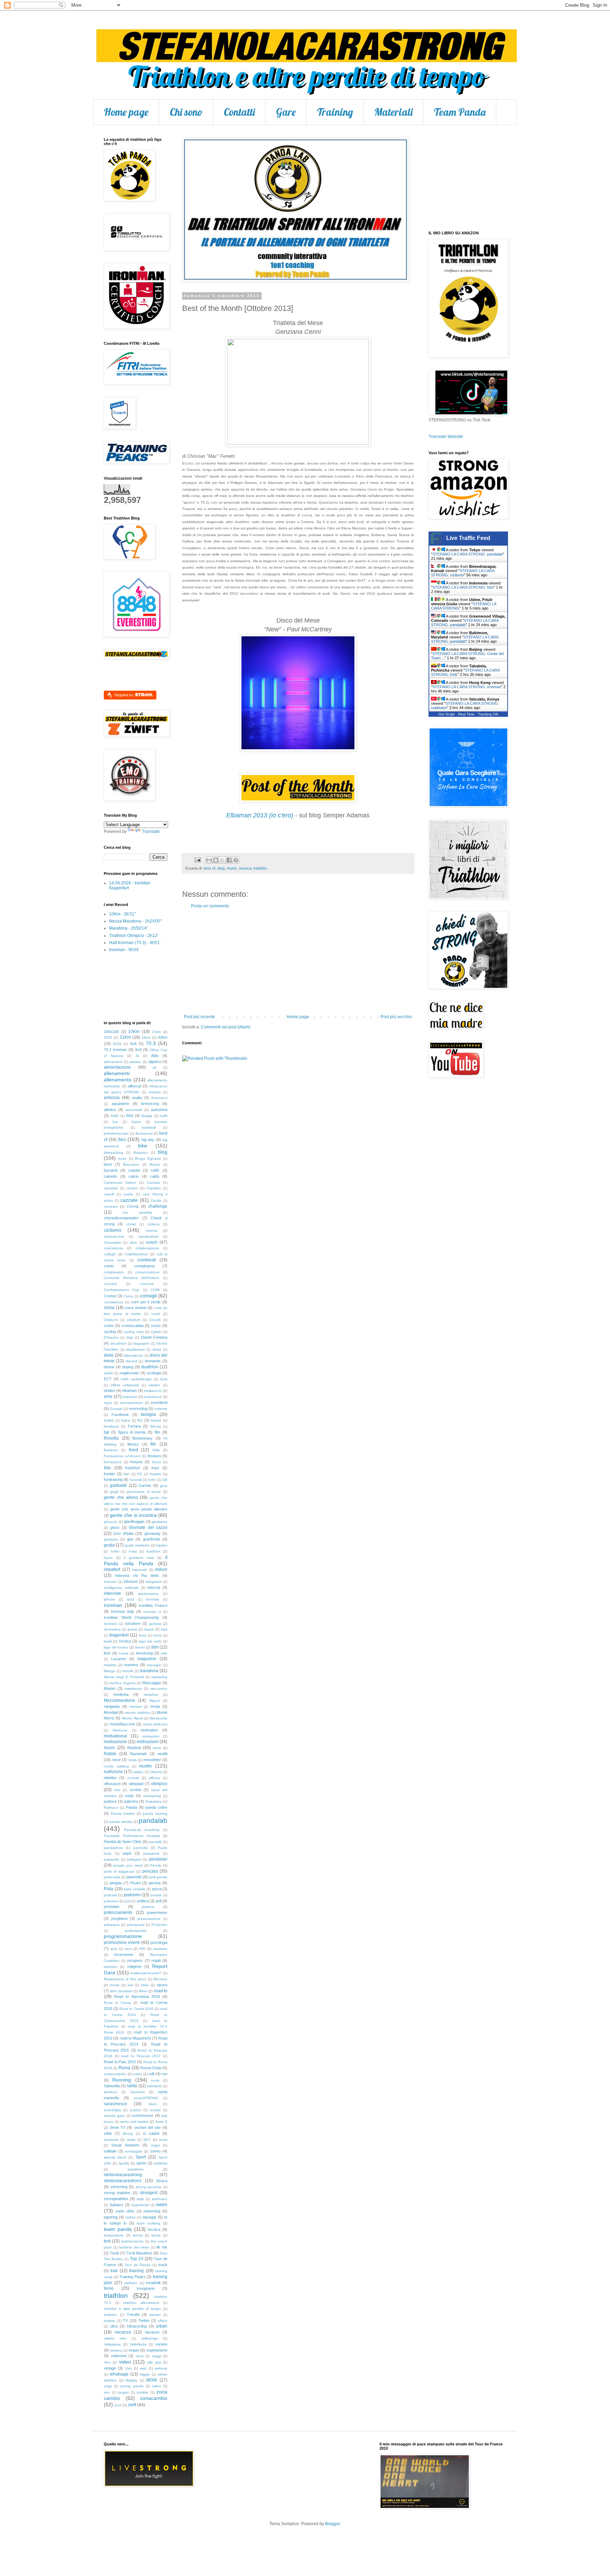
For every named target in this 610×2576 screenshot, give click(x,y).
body (122, 1158)
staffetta (161, 2163)
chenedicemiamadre (121, 1218)
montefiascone (122, 1724)
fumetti (156, 1474)
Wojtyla (131, 2380)
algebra (155, 1062)
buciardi (110, 1170)
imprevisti (139, 1570)
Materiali (393, 112)
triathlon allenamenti (141, 2303)
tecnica (154, 2229)
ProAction (159, 1925)
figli (106, 1432)
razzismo (160, 1949)
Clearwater (112, 1242)
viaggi (157, 2356)
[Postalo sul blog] (216, 860)
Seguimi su (124, 695)
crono (109, 1326)
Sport (141, 2157)
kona (158, 1635)
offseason (112, 1784)
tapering (111, 2217)
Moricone (120, 1730)
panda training (155, 1814)
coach (152, 1242)
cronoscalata (133, 1326)
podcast (110, 1895)
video (125, 2362)
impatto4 (112, 1569)
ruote (155, 2080)
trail (114, 2271)
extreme (161, 1409)
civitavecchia (114, 1236)
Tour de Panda (137, 2265)
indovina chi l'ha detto (137, 1575)
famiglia (148, 1415)
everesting (138, 1409)
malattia (110, 1665)
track (163, 2265)
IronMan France (153, 1605)
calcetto (110, 1176)
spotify (124, 2163)
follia (156, 1450)
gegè (114, 1492)
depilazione (136, 1349)
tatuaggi (149, 2217)
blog (221, 868)
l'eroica (125, 1641)
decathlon (118, 1343)
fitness (133, 1444)
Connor (110, 1296)
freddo (109, 1474)
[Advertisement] (298, 961)
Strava (162, 2181)
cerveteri (111, 1206)
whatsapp (119, 2374)
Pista (109, 1889)
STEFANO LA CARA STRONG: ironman (467, 687)
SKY (147, 2140)
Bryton (155, 1164)
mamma (131, 1665)
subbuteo (160, 2199)
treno (109, 2288)
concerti (110, 1284)
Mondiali (111, 1712)
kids (164, 1629)
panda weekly (121, 1822)
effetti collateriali (125, 1385)
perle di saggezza (119, 1871)
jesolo (133, 1629)
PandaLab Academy (142, 1830)
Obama (156, 1772)
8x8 (138, 1050)
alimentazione (117, 1067)
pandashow (113, 1848)
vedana (116, 2350)
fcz (140, 1420)
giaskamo (160, 1522)
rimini (145, 1985)
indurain (110, 1582)
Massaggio (152, 1683)
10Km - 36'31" (122, 914)
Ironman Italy (122, 1611)
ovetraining (152, 1796)
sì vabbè (151, 2133)
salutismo (154, 2086)
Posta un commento (210, 906)
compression (114, 1272)
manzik (127, 1671)
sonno (155, 2151)
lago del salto (150, 1641)
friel (126, 1474)
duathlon (150, 1367)
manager (154, 1665)
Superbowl (140, 2205)
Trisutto (133, 2314)
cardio (128, 1194)
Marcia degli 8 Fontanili (124, 1677)
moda (155, 1706)
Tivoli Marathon (139, 2253)
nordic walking (116, 1766)
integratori (154, 1582)
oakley (138, 1772)
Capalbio (154, 1188)
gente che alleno (121, 1497)
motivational (115, 1736)
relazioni (110, 1967)
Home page (126, 112)
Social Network (125, 2145)
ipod (131, 1599)
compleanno (145, 1266)
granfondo (152, 1539)
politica (143, 1901)
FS (140, 1474)
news (132, 1760)
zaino (157, 2386)
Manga (109, 1671)
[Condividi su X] (222, 860)
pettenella (112, 1877)
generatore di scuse (144, 1492)
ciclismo (113, 1230)
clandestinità (148, 1236)
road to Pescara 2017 (141, 2056)
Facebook (120, 1415)
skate (131, 2140)
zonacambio (154, 2398)
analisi (137, 1098)
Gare (286, 112)
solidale (110, 2151)
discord (131, 1361)
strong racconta (149, 2187)
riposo (162, 1985)
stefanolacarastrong (123, 2175)
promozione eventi (122, 1942)
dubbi (108, 1373)
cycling (110, 1332)
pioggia (116, 1883)
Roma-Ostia (151, 2068)
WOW (152, 2380)
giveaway (152, 1533)
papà (127, 1853)
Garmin (145, 1485)
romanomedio (115, 2074)
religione (134, 1966)
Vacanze (152, 2332)
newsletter (152, 1760)
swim (162, 2204)
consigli (148, 1296)
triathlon (260, 868)
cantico (132, 1188)
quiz (114, 1949)
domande (153, 1361)
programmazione (123, 1936)
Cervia (133, 1206)
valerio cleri (115, 2338)
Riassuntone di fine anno (125, 1979)
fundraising (113, 1479)
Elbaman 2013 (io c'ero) (260, 815)
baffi (164, 1116)
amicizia (112, 1098)
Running (122, 2080)
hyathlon (154, 1551)
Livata (124, 1653)
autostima (159, 1110)
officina (154, 1778)
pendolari (158, 1859)
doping (128, 1367)
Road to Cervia (117, 2003)
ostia (129, 1796)
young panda (132, 2386)
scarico (136, 2110)
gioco (115, 1527)
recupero (135, 1960)
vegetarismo (157, 2350)
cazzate (129, 1200)
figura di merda (132, 1432)
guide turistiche (137, 1545)
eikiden (154, 1385)
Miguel (155, 1701)
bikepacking (113, 1152)
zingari (123, 2392)
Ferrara (134, 1426)
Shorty (128, 2134)
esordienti (159, 1403)
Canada (153, 1182)
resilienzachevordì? (146, 1973)
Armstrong (150, 1104)
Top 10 (137, 2259)
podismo (132, 1895)
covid (156, 1314)
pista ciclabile (134, 1889)
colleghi (110, 1254)
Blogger (333, 2524)
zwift (132, 2405)
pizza (157, 1889)
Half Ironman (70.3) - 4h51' (135, 943)
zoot (118, 2405)
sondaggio (134, 2151)
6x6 (133, 1044)
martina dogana (122, 1683)
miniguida (112, 1706)
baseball (149, 1127)
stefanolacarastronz (123, 2181)
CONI (155, 1290)
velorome (119, 2356)
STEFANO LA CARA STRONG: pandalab (468, 554)
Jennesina (112, 1629)
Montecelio (159, 1718)
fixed (133, 1450)
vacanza (123, 2332)
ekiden (109, 1391)
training (136, 2271)
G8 (165, 1480)
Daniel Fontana (154, 1337)
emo (108, 1397)
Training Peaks (132, 2277)
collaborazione (147, 1248)
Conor (128, 1296)
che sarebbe (137, 1212)
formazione (113, 1462)
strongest (149, 2193)
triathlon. (111, 2315)
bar (115, 1122)
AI (137, 1056)
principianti (136, 1925)
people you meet (128, 1865)
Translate (151, 831)
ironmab (153, 1599)
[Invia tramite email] (209, 860)
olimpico (159, 1784)
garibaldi (118, 1485)
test (107, 2241)
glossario (111, 1539)
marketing (159, 1677)
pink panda (158, 1877)
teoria (156, 2235)
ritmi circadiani (121, 1991)
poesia (156, 1895)
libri (155, 1647)
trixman (155, 2315)
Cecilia (156, 1200)
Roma (124, 2068)
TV (125, 2320)
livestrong (145, 1653)
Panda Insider (123, 1814)
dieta (109, 1355)
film (157, 1432)
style (140, 2199)
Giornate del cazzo (148, 1527)
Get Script (447, 714)
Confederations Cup (121, 1290)
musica (245, 868)
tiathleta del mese (134, 2247)
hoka (133, 1551)
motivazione (115, 1742)
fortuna (136, 1462)
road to (161, 1991)
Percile (156, 1865)
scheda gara (114, 2116)
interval (154, 1587)
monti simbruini (155, 1724)
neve (116, 1760)
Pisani (135, 1883)
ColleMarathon (136, 1254)
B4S (130, 1116)
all (154, 1067)
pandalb (155, 1842)
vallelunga (149, 2338)
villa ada (154, 2362)
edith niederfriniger (136, 1379)
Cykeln (156, 1332)
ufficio (163, 2321)
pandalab (153, 1821)
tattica (131, 2217)
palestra (131, 1801)
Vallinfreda (138, 2344)
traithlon (131, 2283)
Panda (131, 1807)
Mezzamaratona (119, 1700)
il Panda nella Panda (136, 1560)
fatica (125, 1420)
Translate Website (446, 437)
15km (156, 1032)
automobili (134, 1110)
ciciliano (154, 1224)
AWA (115, 1116)
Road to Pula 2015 (120, 2062)
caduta (134, 1170)
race (128, 1949)
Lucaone (119, 1659)
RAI (142, 1949)
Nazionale (138, 1754)
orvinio (136, 1790)
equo (108, 1403)
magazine (147, 1659)
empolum (130, 1397)
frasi (155, 1468)
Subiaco (116, 2205)
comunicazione (147, 1272)
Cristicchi (111, 1320)
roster (137, 2074)
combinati (147, 1260)
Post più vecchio (396, 1017)
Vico (107, 2362)
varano (161, 2344)
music (232, 868)
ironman (113, 1605)
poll (159, 1901)
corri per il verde (146, 1302)
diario (157, 1349)
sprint (141, 2163)
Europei (116, 1409)
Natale (110, 1754)
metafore (151, 1695)
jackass (155, 1624)
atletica (110, 1110)
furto (152, 1480)
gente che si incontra (133, 1515)
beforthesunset (116, 1133)
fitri (153, 1444)
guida (109, 1545)
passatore (151, 1853)
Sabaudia (112, 2086)
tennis (138, 2235)
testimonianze (132, 2241)
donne (109, 1367)
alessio (135, 1062)
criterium (133, 1320)
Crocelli (155, 1320)
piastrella (134, 1877)
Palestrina (154, 1802)
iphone (109, 1599)
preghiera (119, 1919)
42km (163, 1037)
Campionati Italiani (120, 1182)
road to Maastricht (135, 2038)
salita (132, 2086)
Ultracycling (137, 2326)
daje (130, 1337)
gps (130, 1539)
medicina (121, 1694)
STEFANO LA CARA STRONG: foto (463, 587)
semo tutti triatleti (134, 2122)
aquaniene (120, 1104)
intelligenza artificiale (121, 1588)
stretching (119, 2187)
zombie (142, 2392)
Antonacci (159, 1098)
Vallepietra (112, 2344)
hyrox (108, 1558)
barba (136, 1122)
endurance (153, 1397)
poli (127, 1901)
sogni (156, 2145)
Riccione (160, 1979)
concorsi (147, 1284)
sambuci (110, 2092)
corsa (109, 1308)
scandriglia (112, 2110)
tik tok (162, 2247)
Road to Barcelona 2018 (137, 1996)
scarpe (156, 2110)
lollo (164, 1653)
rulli (151, 2074)
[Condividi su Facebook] (229, 860)
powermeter (157, 1913)
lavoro (140, 1647)
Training (335, 112)
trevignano (146, 2288)
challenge (158, 1206)
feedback (111, 1426)
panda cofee (156, 1807)
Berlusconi (144, 1133)
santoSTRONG (146, 2098)
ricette (115, 1985)
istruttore (133, 1623)
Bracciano (131, 1164)
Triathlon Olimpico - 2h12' (134, 936)
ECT (108, 1379)
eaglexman (129, 1373)
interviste (112, 1593)
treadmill (153, 2283)
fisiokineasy (142, 1438)
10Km (134, 1032)
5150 (117, 1044)
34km (146, 1037)
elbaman (129, 1391)
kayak (149, 1629)
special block (115, 2157)
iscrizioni (110, 1624)
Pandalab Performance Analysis (132, 1836)
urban (162, 2326)
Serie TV (118, 2127)
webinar (161, 2368)
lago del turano (116, 1647)
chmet (131, 1224)
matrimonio (133, 1689)
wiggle (145, 2374)
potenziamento (118, 1913)
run (165, 2074)
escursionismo (131, 1403)
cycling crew (133, 1332)
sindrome (111, 2140)
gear (164, 1486)
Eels (164, 1379)
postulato (112, 1907)
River (143, 1991)
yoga (108, 2386)
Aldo (155, 1056)
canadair (111, 1188)
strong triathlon (117, 2193)
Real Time (466, 714)
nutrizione (113, 1772)
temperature (114, 2235)
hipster (162, 1545)
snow (163, 2140)
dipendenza (133, 1355)
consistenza (113, 1302)
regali (156, 1960)
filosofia (111, 1438)
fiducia (156, 1426)
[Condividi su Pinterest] (236, 860)
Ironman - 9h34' (124, 950)
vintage (110, 2368)
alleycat (135, 1086)
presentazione (149, 1919)
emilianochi (153, 1391)
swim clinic (125, 2211)
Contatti (239, 112)
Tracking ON (488, 714)
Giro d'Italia (123, 1533)
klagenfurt (119, 1635)
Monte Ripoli (132, 1718)
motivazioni (148, 1742)
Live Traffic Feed (468, 538)
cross (156, 1326)
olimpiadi (136, 1784)
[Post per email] (197, 860)
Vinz (128, 2368)
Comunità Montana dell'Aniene (131, 1278)
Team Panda (460, 112)
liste (107, 1653)
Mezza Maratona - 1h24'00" (135, 921)
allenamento (118, 1080)
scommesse (143, 2115)
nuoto (145, 1766)
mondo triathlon (137, 1713)
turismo (110, 2321)
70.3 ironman (115, 1050)
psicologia (159, 1942)
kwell (108, 1641)
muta (157, 1748)
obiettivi (110, 1778)
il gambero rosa (139, 1558)
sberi (152, 2104)
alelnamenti (113, 1062)
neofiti (162, 1754)
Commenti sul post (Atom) (226, 1027)
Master (110, 1688)
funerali (136, 1480)
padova (110, 1801)
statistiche (136, 2169)
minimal (136, 1707)
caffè (155, 1170)
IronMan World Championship (131, 1617)
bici (122, 1139)
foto (107, 1468)
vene (140, 2356)
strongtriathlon (116, 2199)
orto (117, 1790)
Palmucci (111, 1808)
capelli (109, 1194)
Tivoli (114, 2253)
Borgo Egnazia (148, 1158)
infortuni (131, 1581)
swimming (152, 2211)
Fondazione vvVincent (122, 1456)
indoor (161, 1569)
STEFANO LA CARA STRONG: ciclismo (463, 573)
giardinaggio (134, 1521)
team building (148, 2223)
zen (107, 2392)
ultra (114, 2326)
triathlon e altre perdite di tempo (132, 2309)
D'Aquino (111, 1337)
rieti (130, 1985)
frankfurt (133, 1468)
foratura (154, 1456)
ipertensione (148, 1594)
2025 (108, 1037)
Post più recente (199, 1017)
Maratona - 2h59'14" (128, 928)
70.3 (151, 1043)
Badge (147, 1116)
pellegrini (134, 1859)
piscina (155, 1883)
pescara (150, 1871)
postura (148, 1907)
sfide (108, 2133)
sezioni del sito (147, 2127)
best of (210, 868)
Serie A (161, 2122)
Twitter (144, 2320)
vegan (134, 2350)
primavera (112, 1925)
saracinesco (115, 2104)
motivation (149, 1730)
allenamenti (117, 1073)
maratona (149, 1671)
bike (143, 1146)
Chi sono (186, 112)
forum (156, 1462)
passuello (112, 1859)
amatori (155, 1092)
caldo (155, 1176)
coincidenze (113, 1248)
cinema (152, 1230)
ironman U (152, 1612)
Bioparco (141, 1152)
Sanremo (138, 2092)
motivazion (151, 1736)
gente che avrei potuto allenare (139, 1509)
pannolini (140, 1848)
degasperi (141, 1343)
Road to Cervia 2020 (136, 2009)
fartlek (109, 1420)
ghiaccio (110, 1522)
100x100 (111, 1032)
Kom (143, 1635)
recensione (124, 1954)
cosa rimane (136, 1308)
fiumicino (111, 1450)
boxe (108, 1164)
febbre (156, 1420)
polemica (111, 1901)
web (143, 2368)
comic (109, 1266)
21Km (125, 1037)
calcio (133, 1176)
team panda (118, 2229)
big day (148, 1140)
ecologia (154, 1373)
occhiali (133, 1778)
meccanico (159, 1689)
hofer (115, 1551)
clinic (133, 1242)
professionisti (136, 1931)
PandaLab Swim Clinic (123, 1842)
